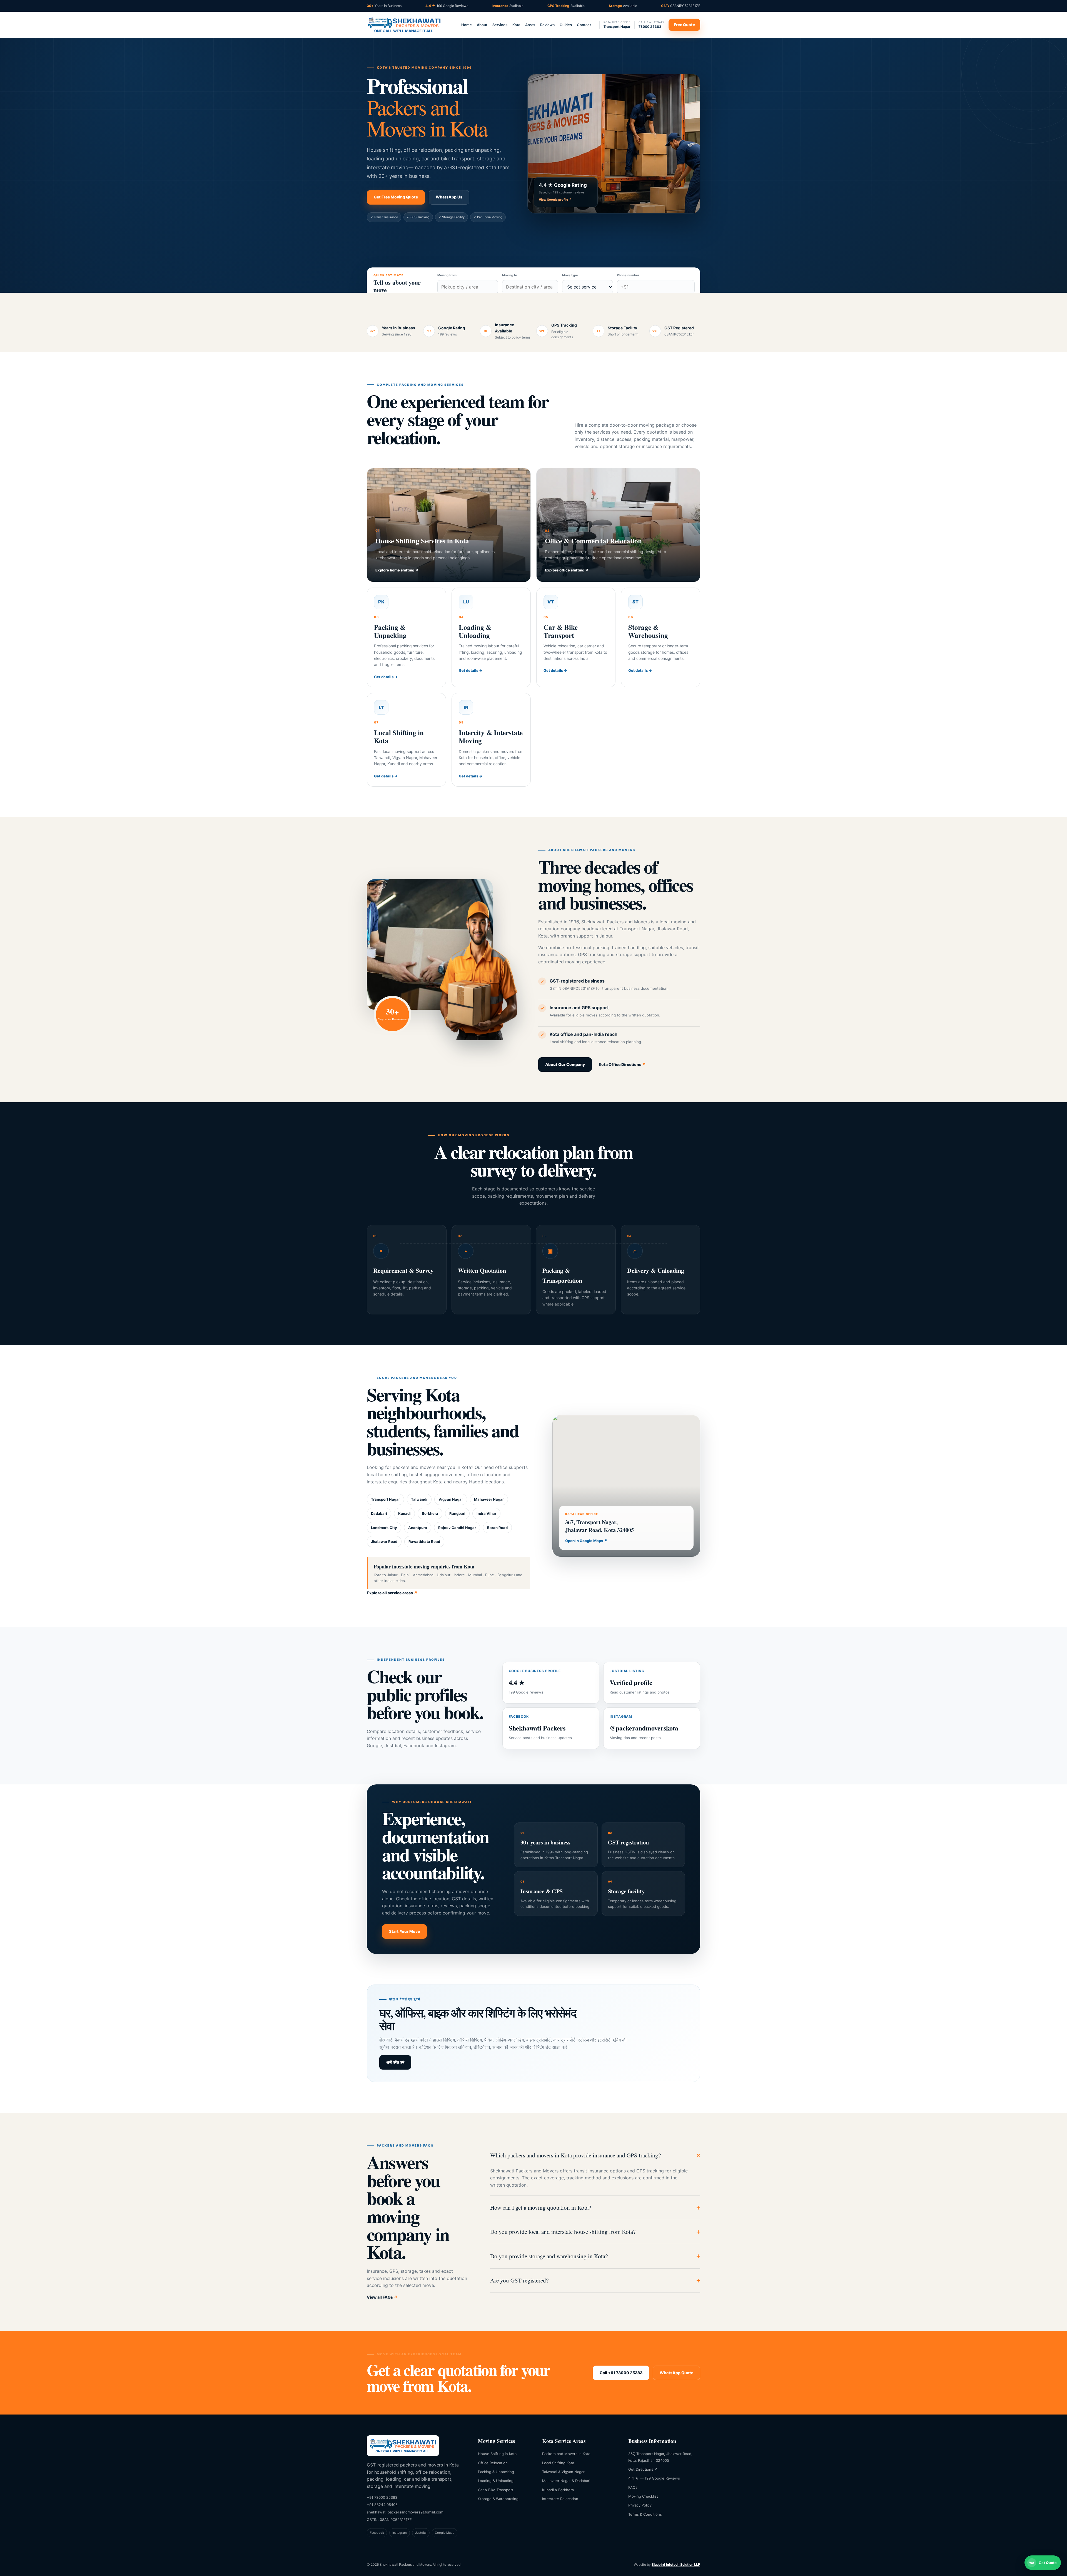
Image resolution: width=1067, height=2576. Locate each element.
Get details (386, 677)
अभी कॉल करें (395, 2062)
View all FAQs (382, 2297)
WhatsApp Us (449, 197)
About (482, 25)
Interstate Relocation (560, 2499)
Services (500, 25)
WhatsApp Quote (676, 2373)
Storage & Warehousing (498, 2499)
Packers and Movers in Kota (566, 2454)
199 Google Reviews (447, 6)
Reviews (547, 25)
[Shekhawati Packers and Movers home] (404, 25)
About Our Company (565, 1064)
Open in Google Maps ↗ (586, 1541)
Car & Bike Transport (496, 2490)
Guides (566, 25)
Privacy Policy (640, 2505)
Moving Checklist (643, 2496)
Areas (530, 25)
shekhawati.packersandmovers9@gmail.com (405, 2512)
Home (467, 25)
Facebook (377, 2533)
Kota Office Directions (622, 1064)
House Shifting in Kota (497, 2454)
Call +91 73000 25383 (621, 2373)
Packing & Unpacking (496, 2472)
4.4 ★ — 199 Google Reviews (654, 2478)
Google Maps (445, 2533)
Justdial (421, 2533)
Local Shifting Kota (558, 2463)
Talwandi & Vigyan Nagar (563, 2472)
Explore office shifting (567, 570)
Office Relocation (493, 2463)
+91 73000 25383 (382, 2497)
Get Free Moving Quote (396, 197)
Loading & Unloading (496, 2481)
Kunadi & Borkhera (558, 2490)
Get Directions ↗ (643, 2469)
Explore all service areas (392, 1593)
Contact (584, 25)
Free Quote (684, 25)
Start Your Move (404, 1931)
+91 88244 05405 (382, 2505)
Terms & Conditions (645, 2514)
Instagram (400, 2533)
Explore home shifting (397, 570)
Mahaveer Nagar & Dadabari (566, 2481)
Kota (516, 25)
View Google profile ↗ (555, 200)
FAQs (633, 2487)
